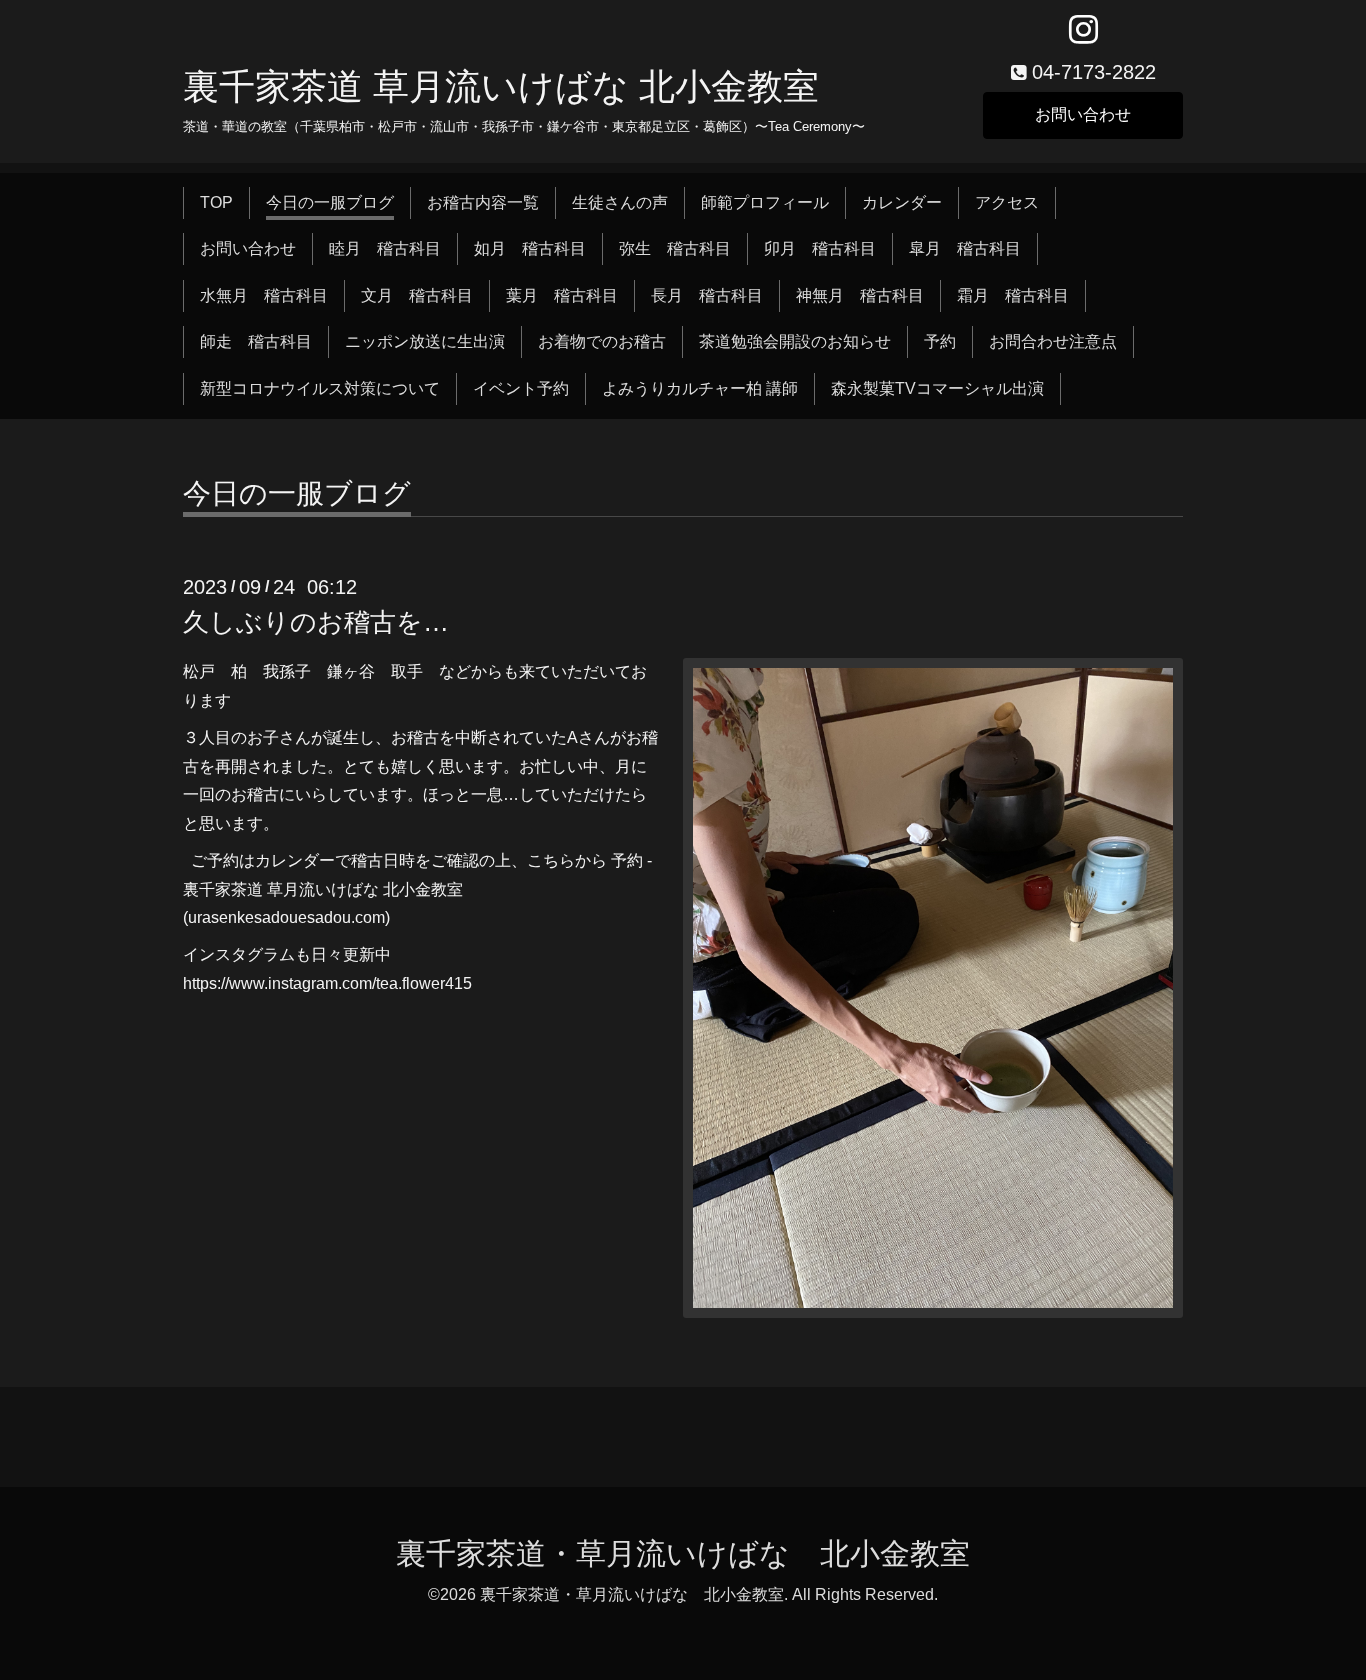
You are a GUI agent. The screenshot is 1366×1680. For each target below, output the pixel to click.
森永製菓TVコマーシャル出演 (937, 388)
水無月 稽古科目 (264, 295)
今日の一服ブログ (330, 202)
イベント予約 (521, 388)
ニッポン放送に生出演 (425, 341)
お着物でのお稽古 (602, 341)
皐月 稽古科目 (965, 248)
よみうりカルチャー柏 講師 (700, 388)
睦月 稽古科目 (385, 248)
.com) (370, 917)
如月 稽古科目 (530, 248)
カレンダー (902, 202)
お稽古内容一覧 (483, 202)
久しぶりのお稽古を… (316, 622)
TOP (216, 202)
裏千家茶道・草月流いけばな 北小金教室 (683, 1553)
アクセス (1007, 202)
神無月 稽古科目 (860, 295)
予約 (940, 341)
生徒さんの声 (620, 202)
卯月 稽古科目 (820, 248)
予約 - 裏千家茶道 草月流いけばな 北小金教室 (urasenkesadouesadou (417, 889)
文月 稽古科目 (417, 295)
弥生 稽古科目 (675, 248)
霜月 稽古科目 (1013, 295)
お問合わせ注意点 (1053, 341)
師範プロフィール (765, 202)
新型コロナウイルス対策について (320, 388)
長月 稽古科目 (707, 295)
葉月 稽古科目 (562, 295)
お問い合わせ (1083, 114)
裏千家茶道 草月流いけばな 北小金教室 (501, 86)
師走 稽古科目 (256, 341)
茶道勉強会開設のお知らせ (795, 341)
